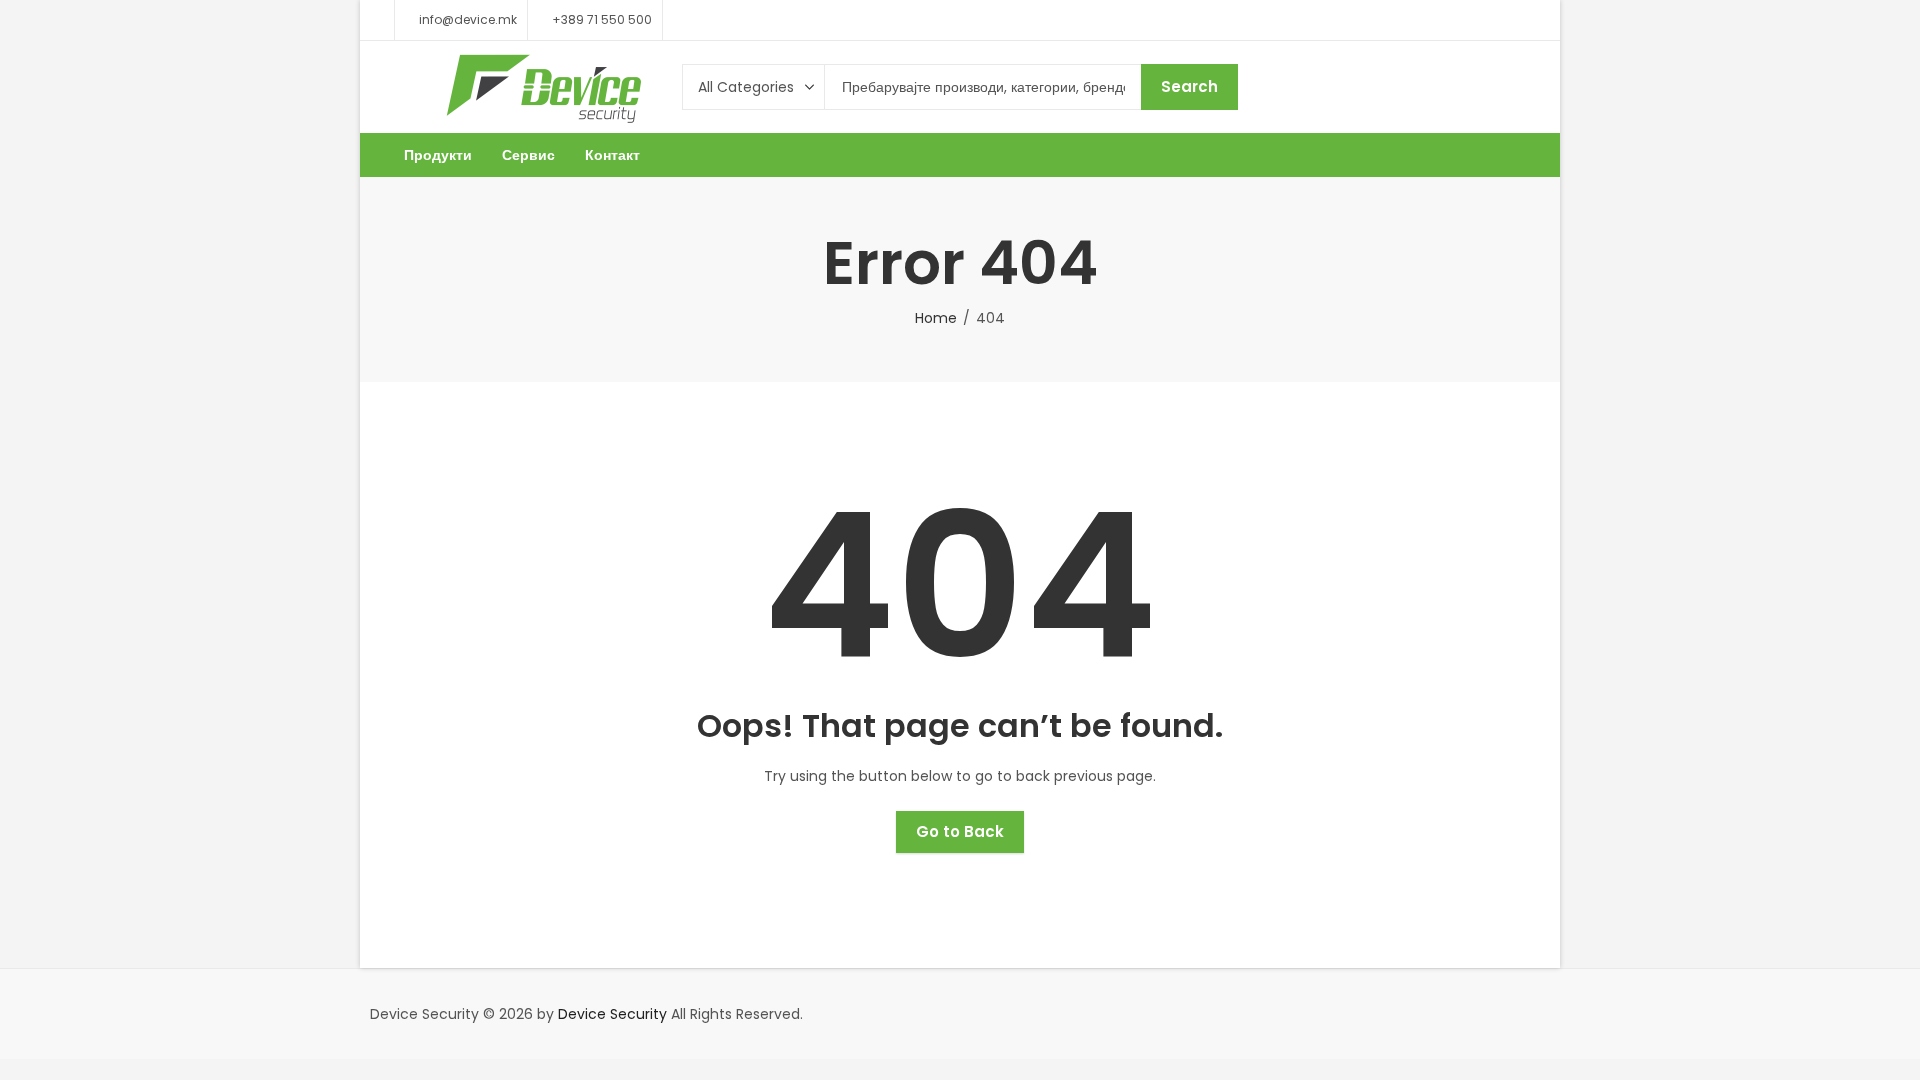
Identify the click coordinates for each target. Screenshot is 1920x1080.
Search (1189, 86)
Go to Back (960, 831)
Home (936, 318)
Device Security (612, 1014)
